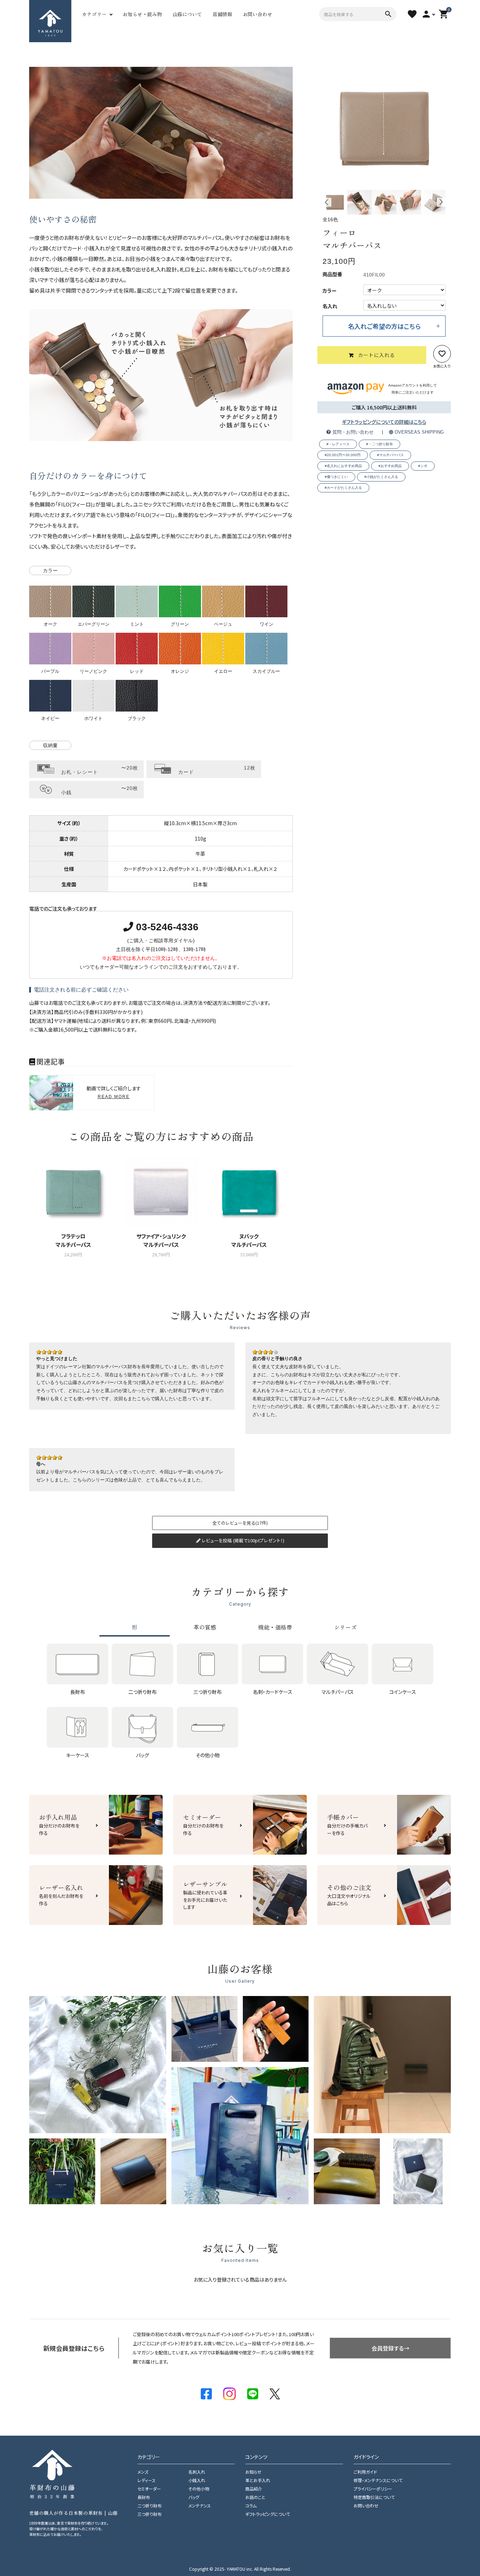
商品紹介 (254, 2489)
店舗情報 (222, 14)
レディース (147, 2480)
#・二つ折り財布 (380, 444)
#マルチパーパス (390, 455)
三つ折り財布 (150, 2514)
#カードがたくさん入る (343, 488)
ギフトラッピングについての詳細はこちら (384, 422)
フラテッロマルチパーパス (73, 1240)
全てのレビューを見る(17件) (240, 1523)
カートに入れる (377, 355)
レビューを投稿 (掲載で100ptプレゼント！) (242, 1540)
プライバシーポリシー (373, 2489)
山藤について (187, 14)
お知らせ (253, 2472)
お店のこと (255, 2497)
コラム (251, 2505)
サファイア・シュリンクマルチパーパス (161, 1240)
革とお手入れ (258, 2480)
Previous (327, 202)
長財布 (144, 2497)
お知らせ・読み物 (142, 14)
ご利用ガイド (365, 2472)
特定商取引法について (374, 2497)
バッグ (194, 2497)
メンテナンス (200, 2505)
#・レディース (338, 444)
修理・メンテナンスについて (378, 2480)
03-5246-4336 (166, 927)
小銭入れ (197, 2480)
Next (441, 202)
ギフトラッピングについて (268, 2514)
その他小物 (199, 2489)
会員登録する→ (390, 2348)
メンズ (143, 2472)
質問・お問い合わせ (352, 432)
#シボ (423, 466)
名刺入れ (197, 2472)
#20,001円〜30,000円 (343, 455)
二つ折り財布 (150, 2505)
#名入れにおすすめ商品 (343, 466)
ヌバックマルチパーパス (249, 1240)
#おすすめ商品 (390, 466)
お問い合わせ (258, 14)
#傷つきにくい (336, 477)
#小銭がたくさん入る (381, 477)
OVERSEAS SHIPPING (419, 432)
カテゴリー (94, 14)
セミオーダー (149, 2489)
